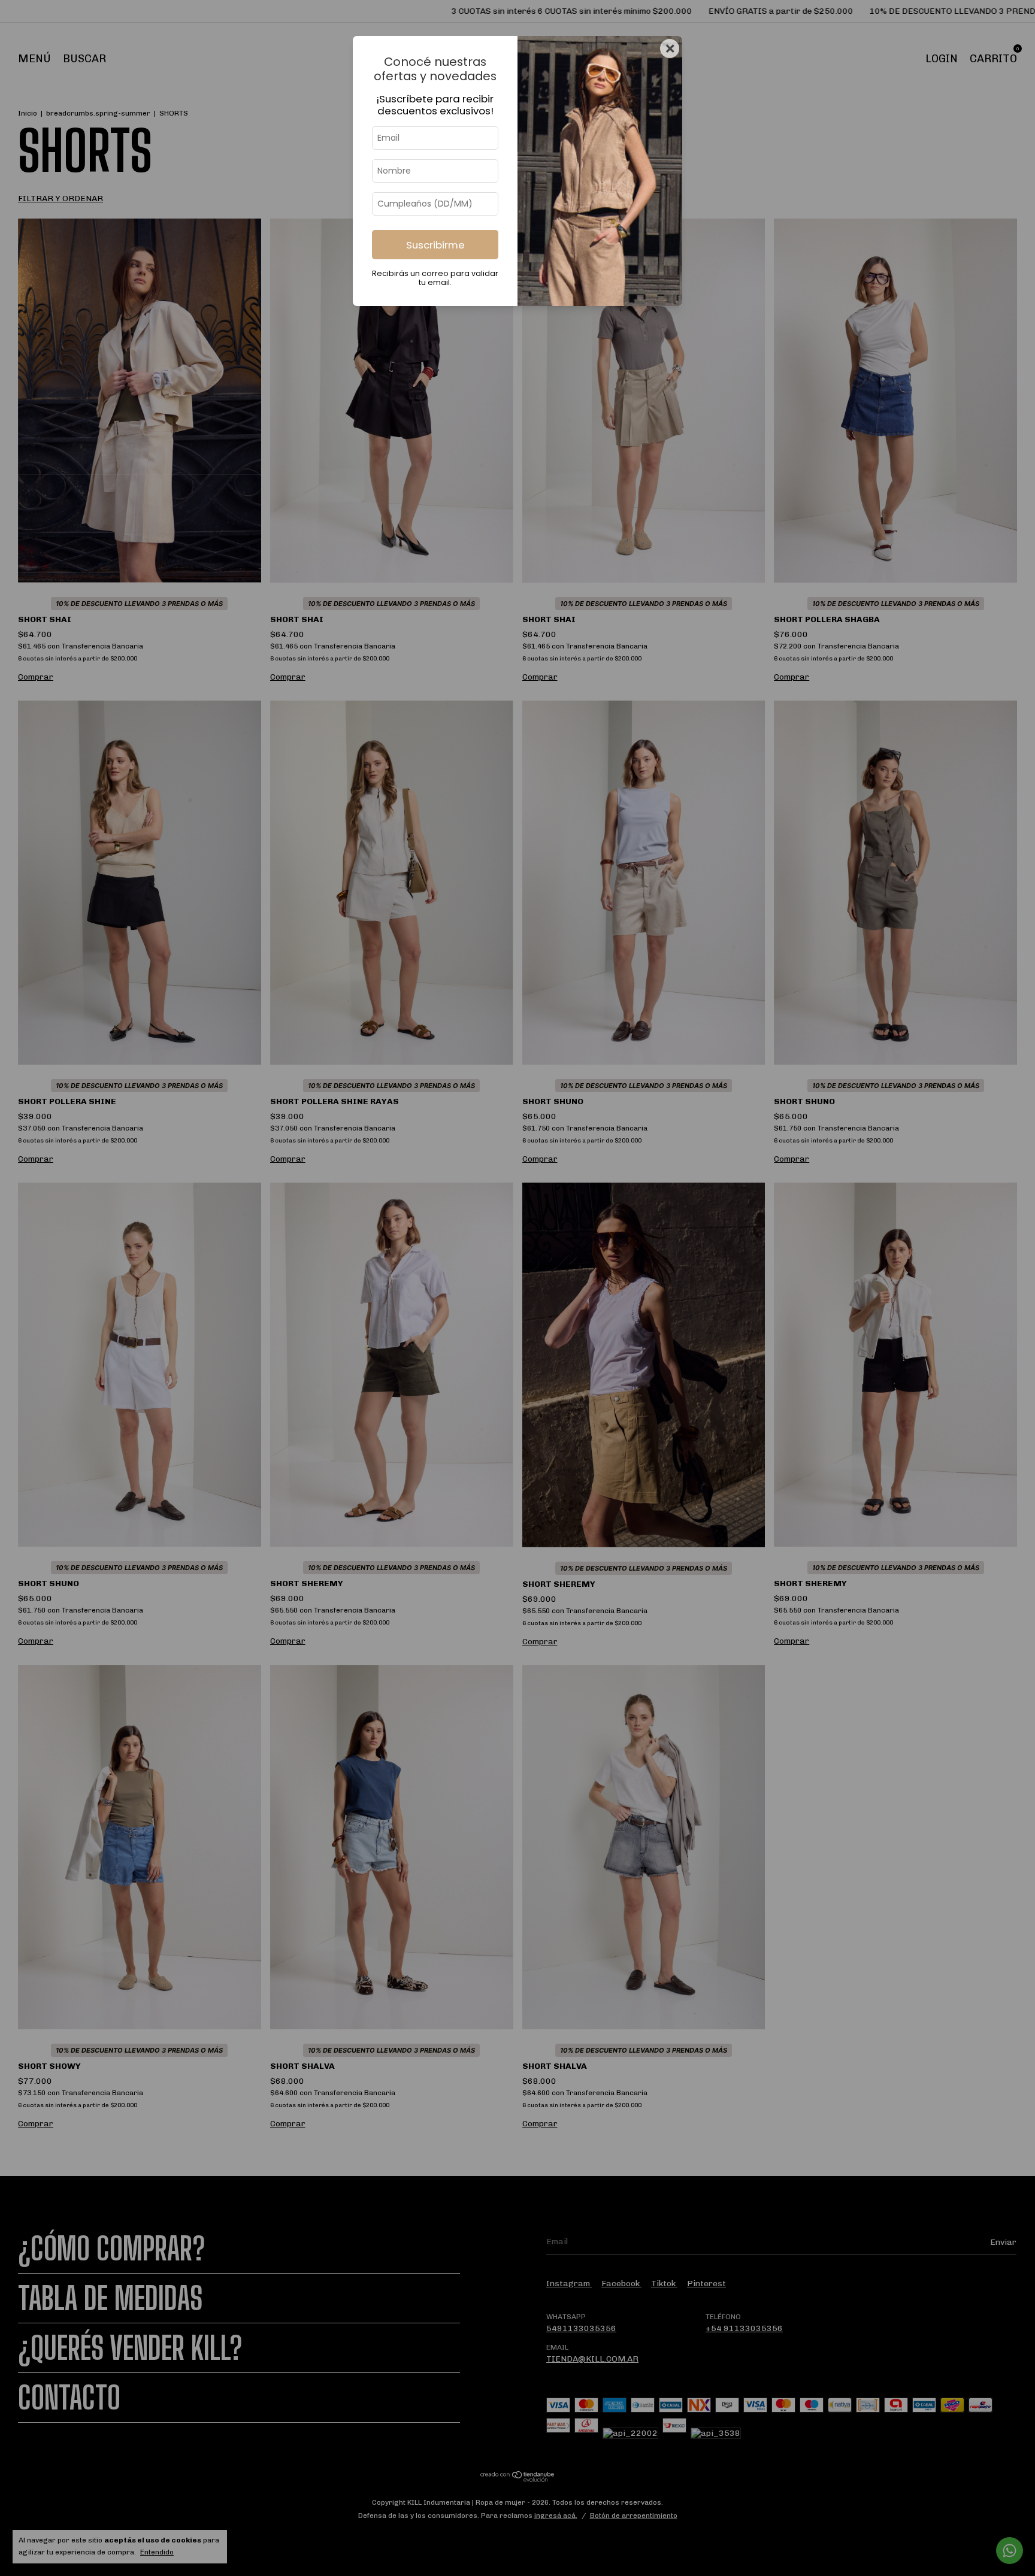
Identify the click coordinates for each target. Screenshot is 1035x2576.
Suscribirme (435, 245)
